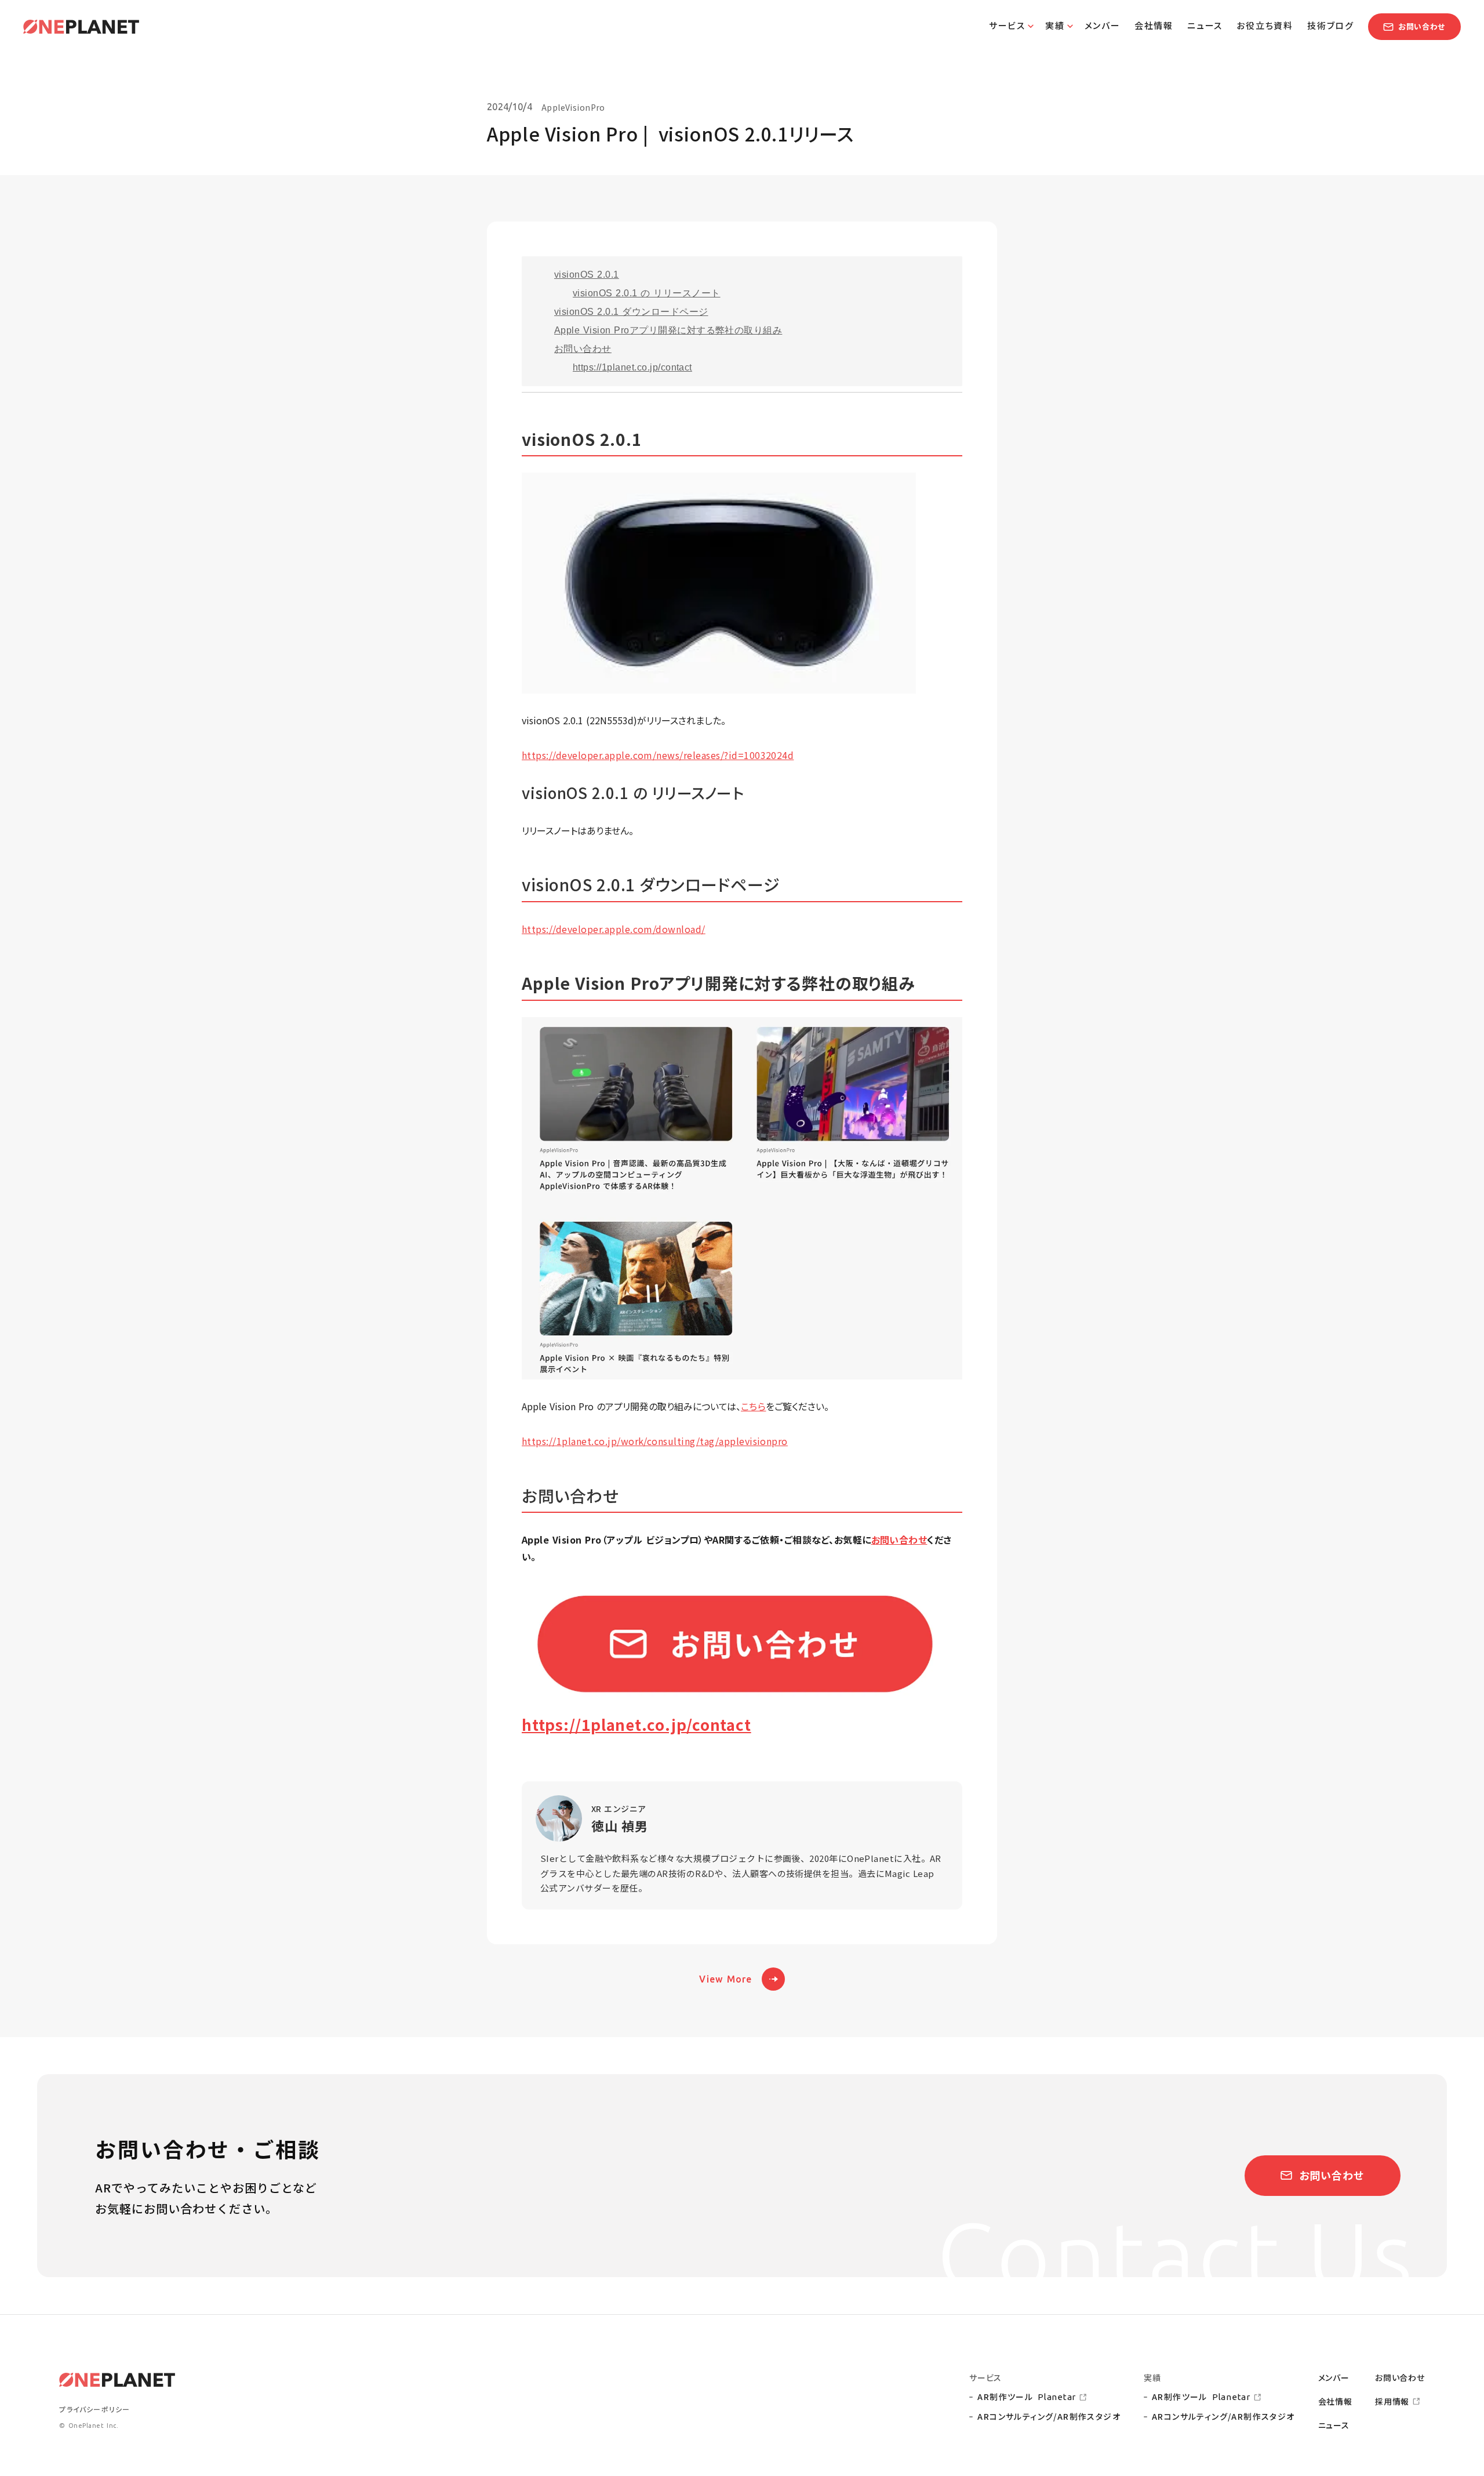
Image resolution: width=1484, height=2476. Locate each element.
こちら (753, 1406)
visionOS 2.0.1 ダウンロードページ (631, 312)
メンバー (1334, 2378)
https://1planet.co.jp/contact (632, 367)
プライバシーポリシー (94, 2409)
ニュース (1334, 2425)
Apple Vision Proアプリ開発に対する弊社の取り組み (668, 330)
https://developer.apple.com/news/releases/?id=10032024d (658, 755)
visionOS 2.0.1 (587, 275)
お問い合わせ (583, 349)
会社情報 (1335, 2401)
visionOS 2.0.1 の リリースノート (647, 293)
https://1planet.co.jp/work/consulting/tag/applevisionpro (655, 1441)
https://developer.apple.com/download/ (614, 929)
